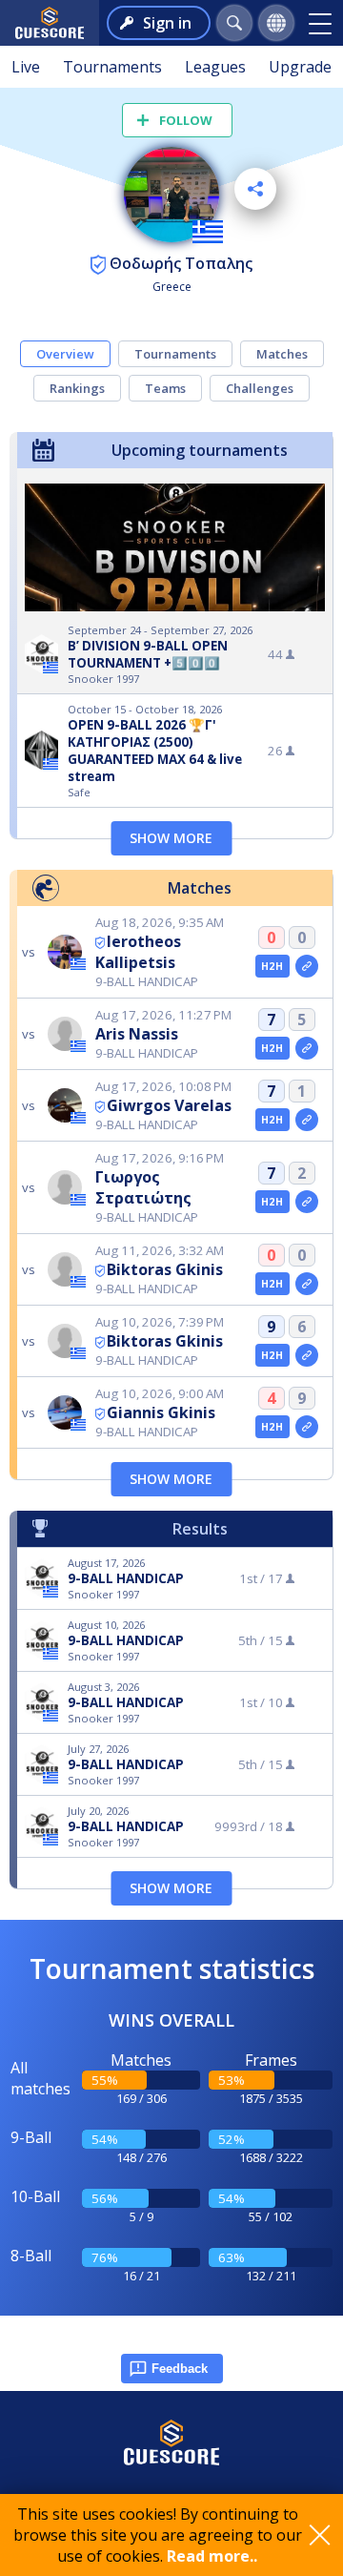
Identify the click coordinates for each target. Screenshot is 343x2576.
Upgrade (300, 67)
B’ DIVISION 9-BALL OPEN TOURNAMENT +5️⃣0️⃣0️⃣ (148, 654)
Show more (171, 838)
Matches (282, 354)
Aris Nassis (137, 1034)
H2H (272, 966)
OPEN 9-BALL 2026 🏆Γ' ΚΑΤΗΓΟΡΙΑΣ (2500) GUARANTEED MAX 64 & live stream (155, 751)
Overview (65, 354)
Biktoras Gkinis (165, 1269)
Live (26, 67)
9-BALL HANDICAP (126, 1578)
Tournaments (112, 67)
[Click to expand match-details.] (307, 966)
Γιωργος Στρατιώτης (143, 1187)
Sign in (167, 23)
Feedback (180, 2369)
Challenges (260, 388)
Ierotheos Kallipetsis (138, 952)
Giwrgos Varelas (169, 1105)
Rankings (77, 388)
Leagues (215, 67)
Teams (165, 388)
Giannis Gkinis (161, 1412)
